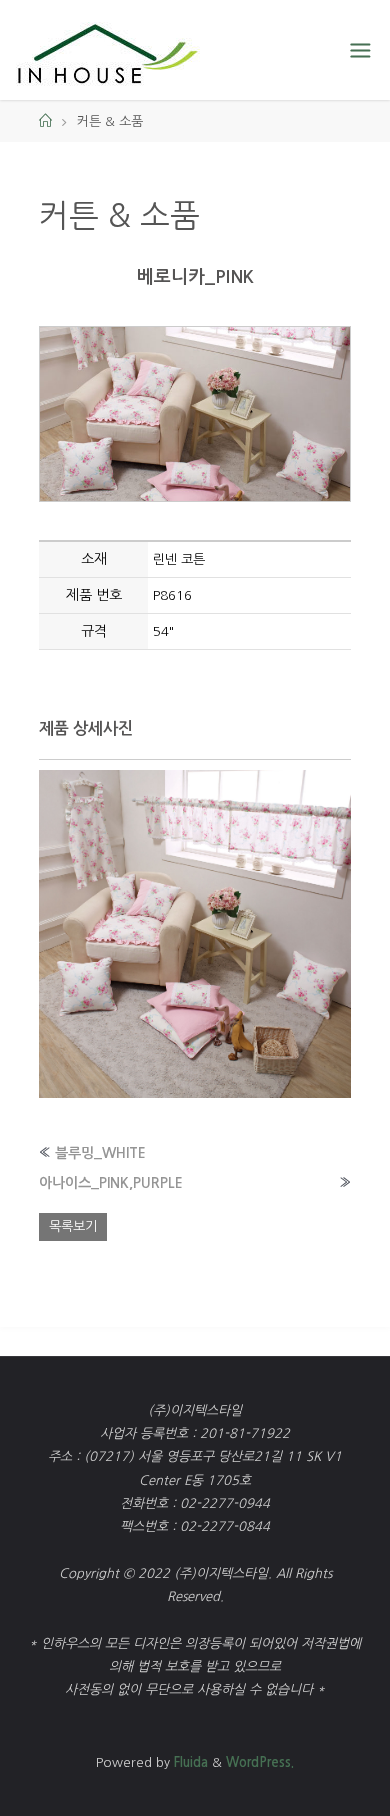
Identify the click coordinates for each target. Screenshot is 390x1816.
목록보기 (73, 1226)
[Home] (45, 121)
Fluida (189, 1762)
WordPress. (260, 1762)
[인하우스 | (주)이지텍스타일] (108, 50)
